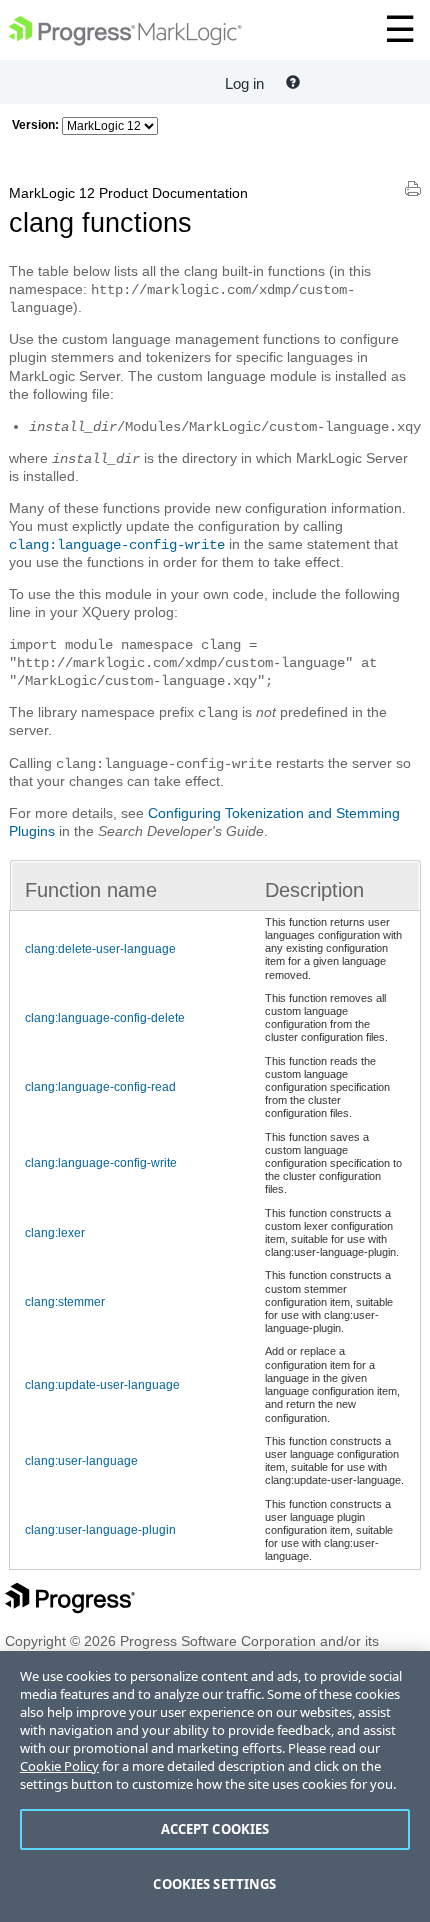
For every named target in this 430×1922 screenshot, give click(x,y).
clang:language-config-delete (105, 1018)
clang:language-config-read (100, 1087)
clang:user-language (81, 1461)
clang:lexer (55, 1233)
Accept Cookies (215, 1829)
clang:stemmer (65, 1302)
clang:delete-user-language (100, 949)
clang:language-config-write (117, 545)
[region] (215, 1786)
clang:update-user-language (102, 1385)
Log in (244, 83)
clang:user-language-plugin (100, 1530)
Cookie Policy (59, 1766)
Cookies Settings (214, 1884)
